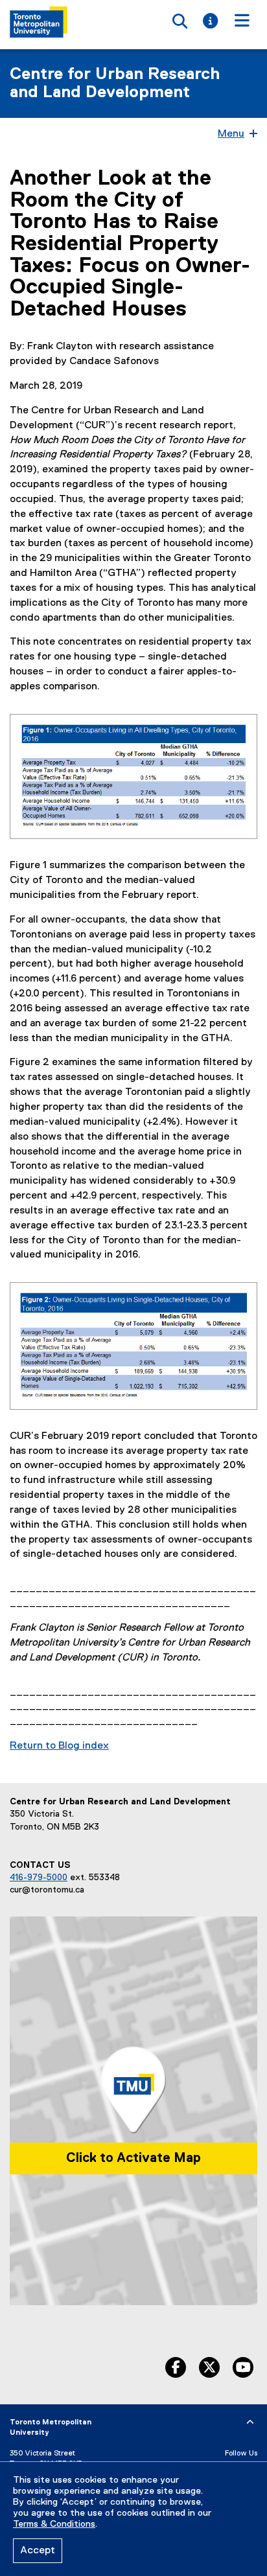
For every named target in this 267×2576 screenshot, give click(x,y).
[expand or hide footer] (250, 2422)
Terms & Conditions (54, 2524)
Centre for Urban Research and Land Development (115, 84)
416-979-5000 (39, 1878)
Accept (38, 2551)
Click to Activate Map (133, 2158)
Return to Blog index (59, 1746)
